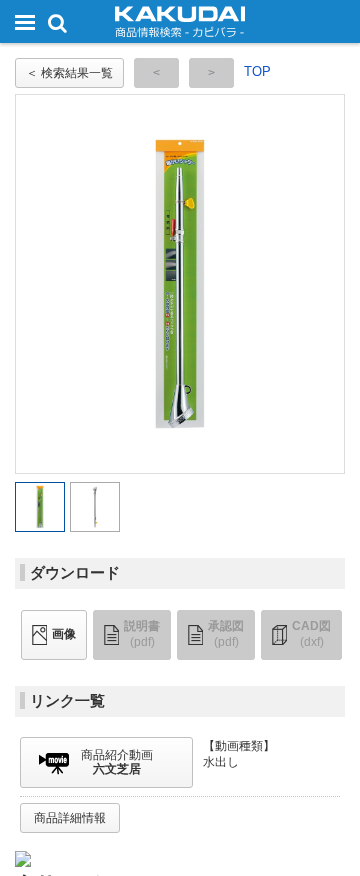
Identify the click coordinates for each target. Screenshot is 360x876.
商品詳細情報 (70, 818)
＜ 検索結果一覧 (69, 73)
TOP (257, 71)
